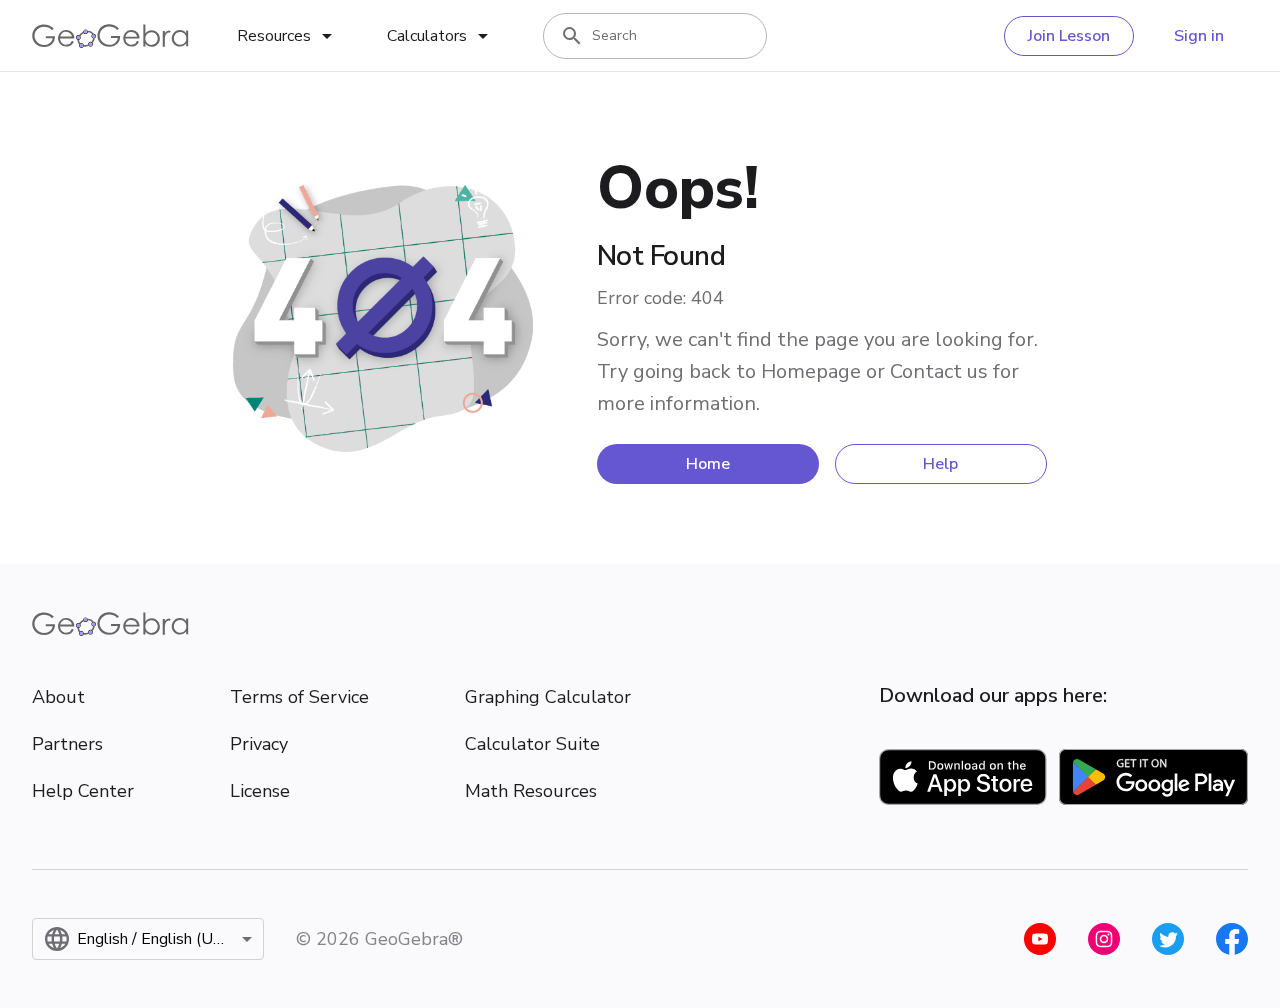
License (260, 791)
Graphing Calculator (548, 697)
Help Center (83, 791)
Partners (67, 744)
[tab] (288, 36)
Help (940, 464)
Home (708, 464)
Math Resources (531, 791)
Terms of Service (299, 697)
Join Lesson (1069, 36)
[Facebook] (1232, 939)
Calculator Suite (532, 744)
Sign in (1199, 36)
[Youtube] (1040, 939)
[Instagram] (1104, 939)
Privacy (259, 744)
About (58, 697)
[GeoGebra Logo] (110, 36)
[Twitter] (1168, 939)
